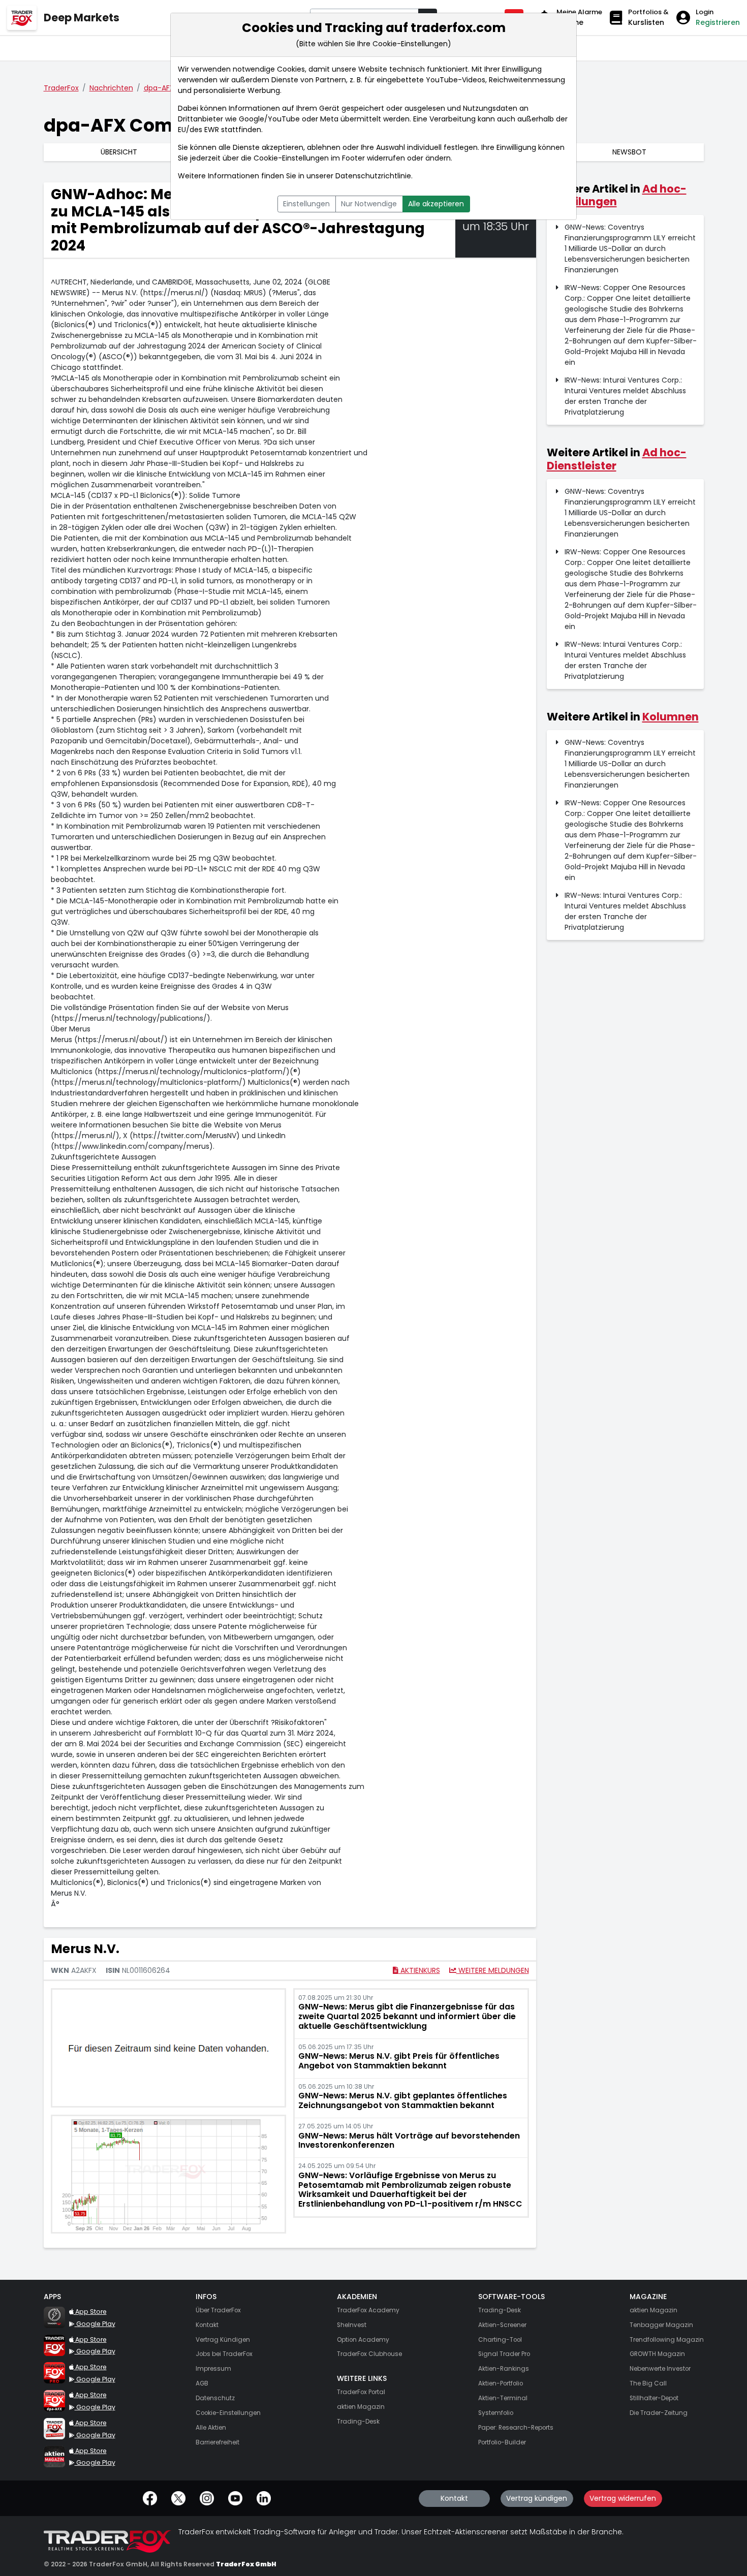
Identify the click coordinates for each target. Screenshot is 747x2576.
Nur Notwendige (369, 204)
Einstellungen (306, 204)
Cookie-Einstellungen (291, 158)
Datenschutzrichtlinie (373, 176)
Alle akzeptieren (436, 204)
